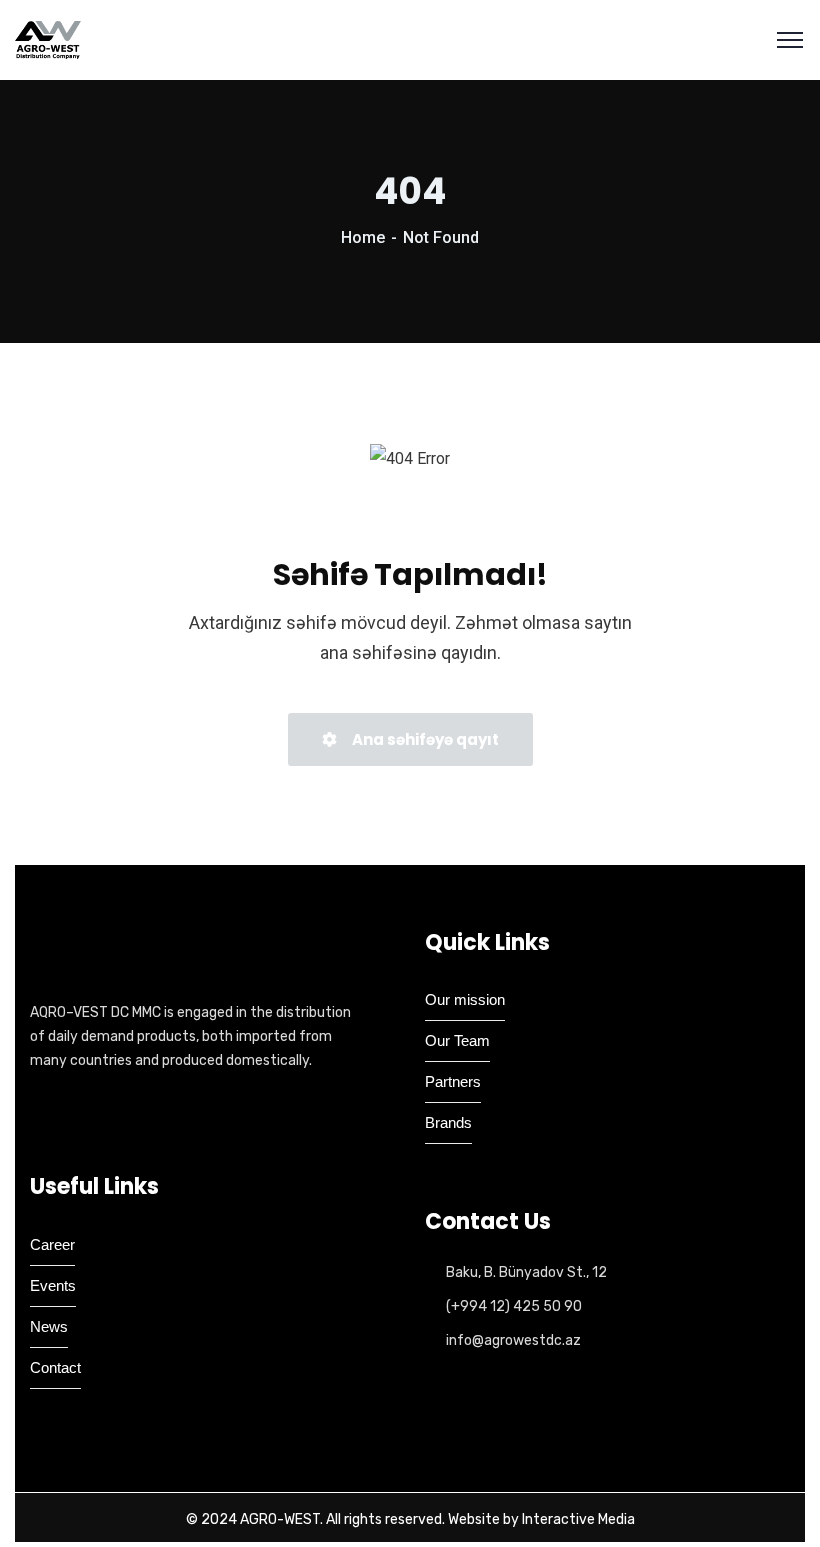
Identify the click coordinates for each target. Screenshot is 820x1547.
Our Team (457, 1040)
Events (53, 1285)
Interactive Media (578, 1519)
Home (363, 237)
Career (52, 1244)
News (49, 1326)
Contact (55, 1367)
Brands (448, 1122)
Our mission (465, 999)
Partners (453, 1081)
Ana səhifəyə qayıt (424, 739)
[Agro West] (48, 40)
